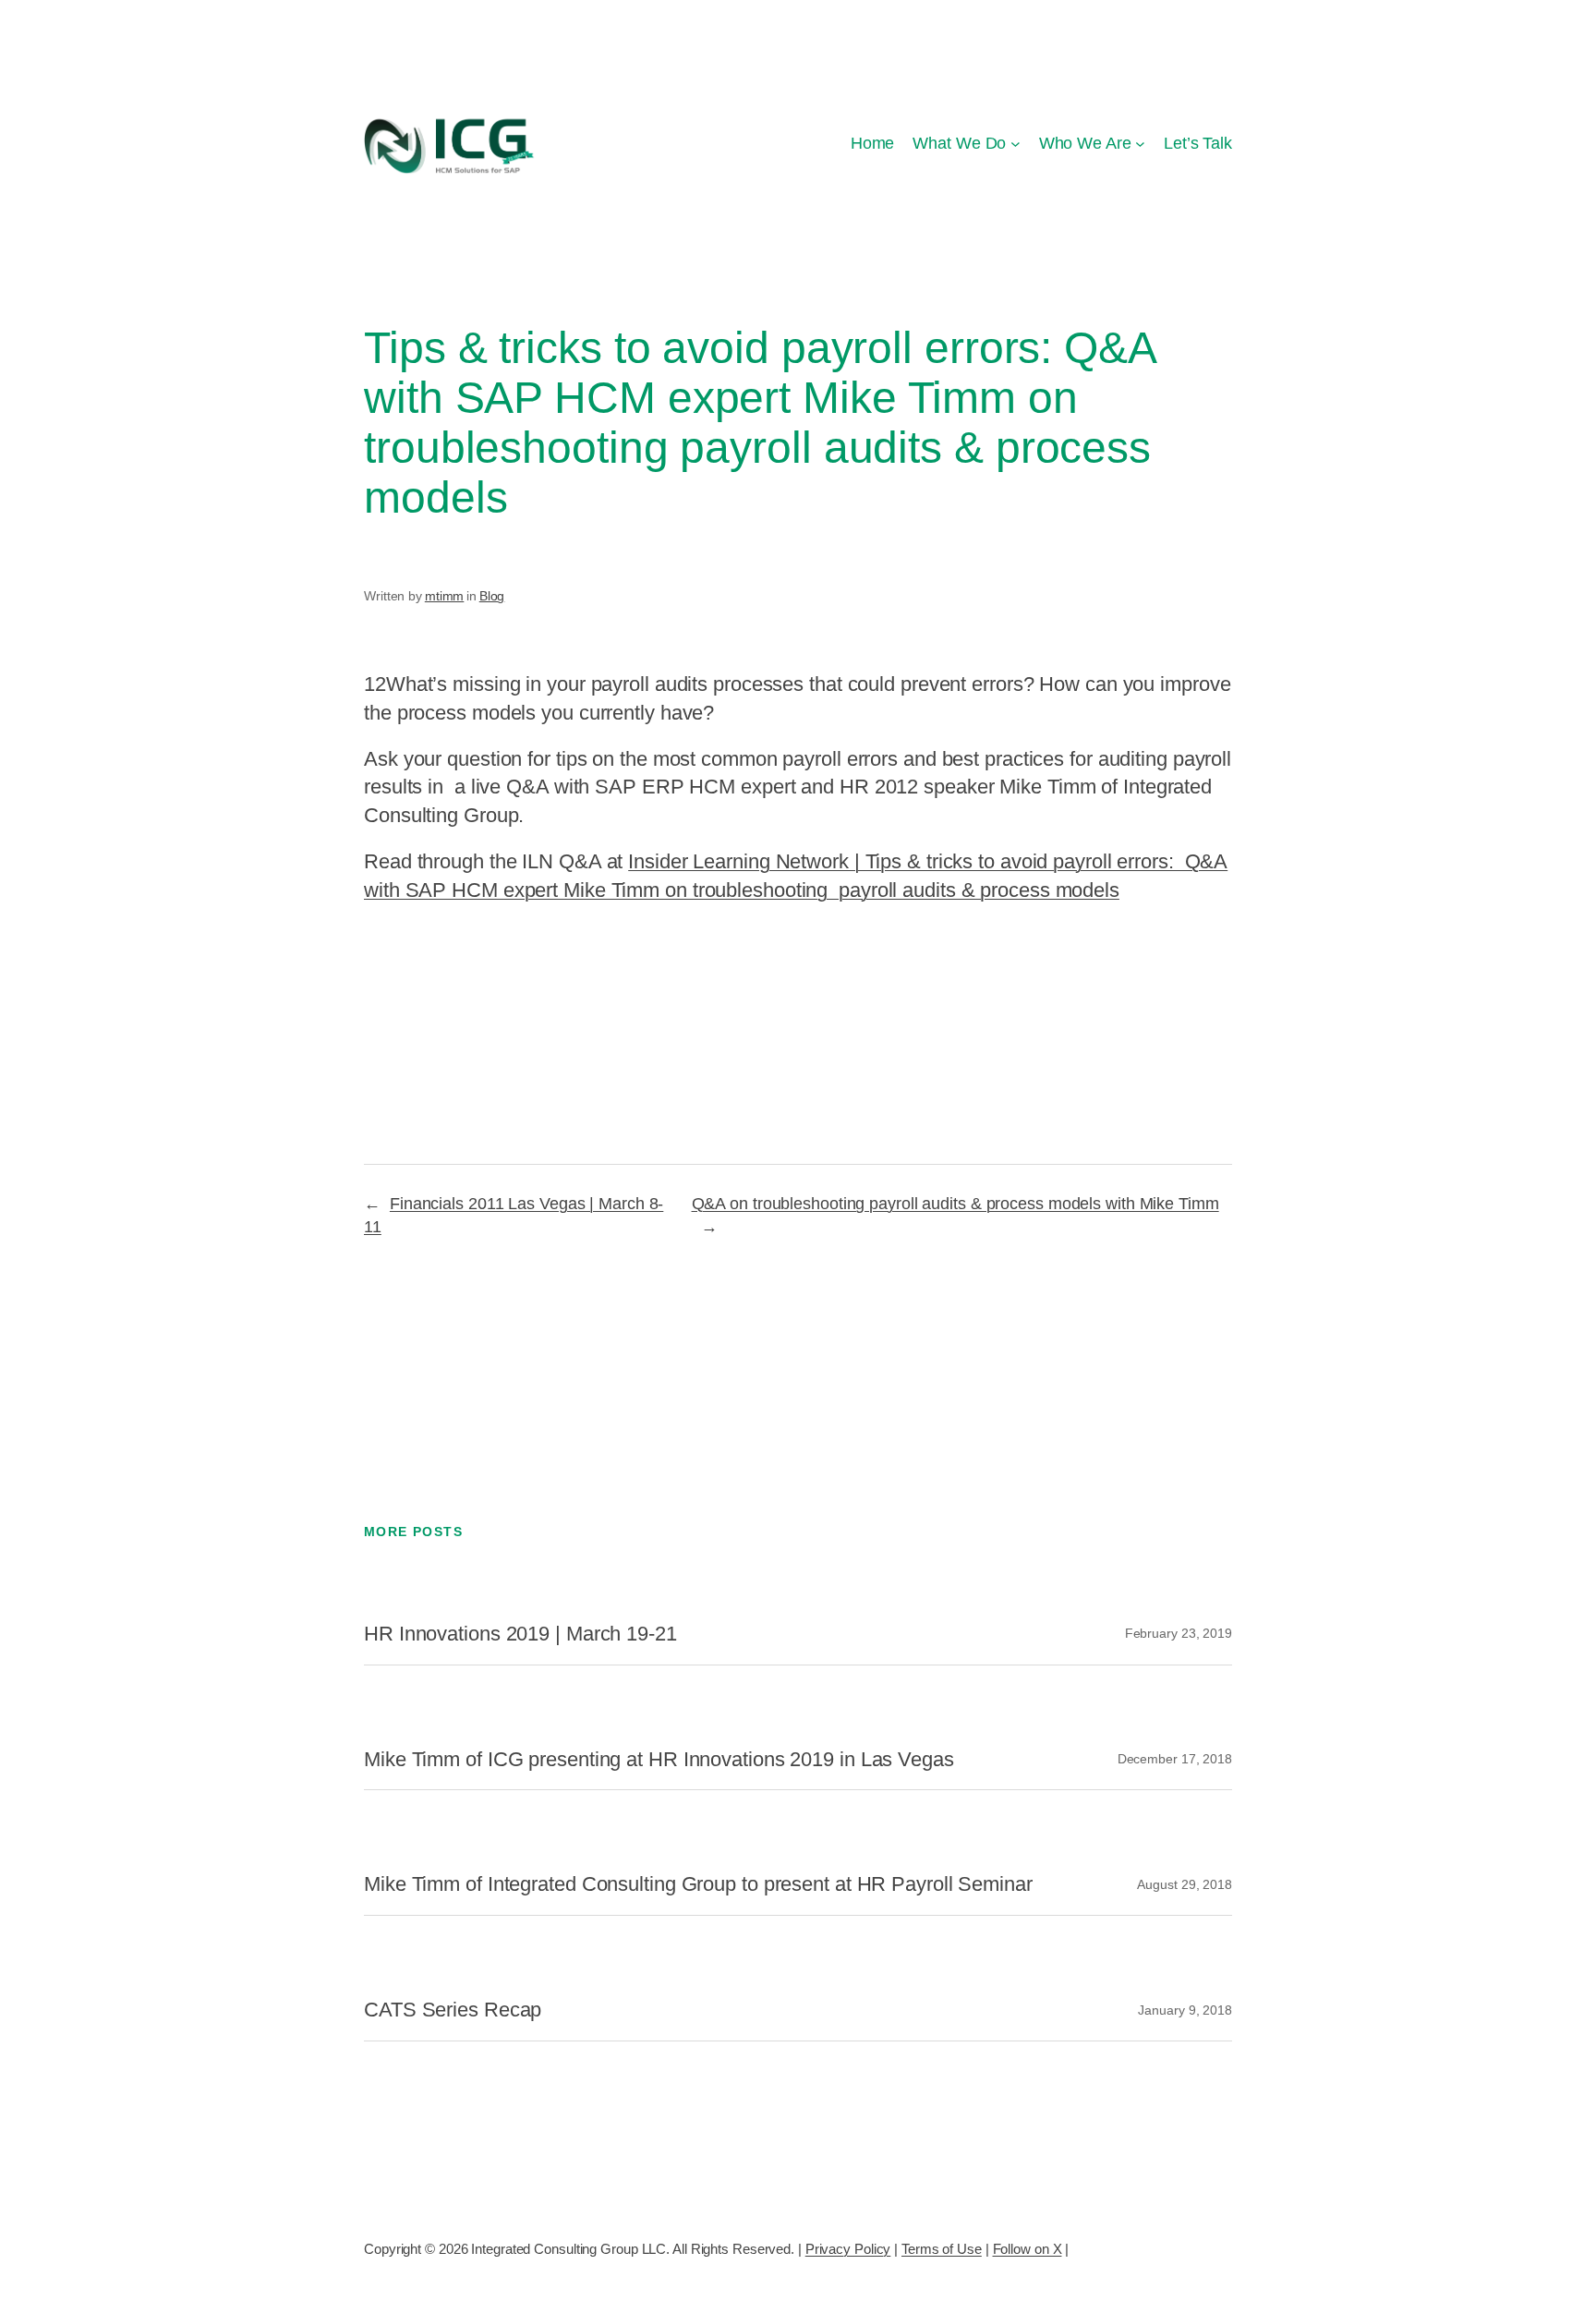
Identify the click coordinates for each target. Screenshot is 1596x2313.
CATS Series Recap (453, 2010)
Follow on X (1028, 2249)
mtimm (445, 596)
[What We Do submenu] (1016, 144)
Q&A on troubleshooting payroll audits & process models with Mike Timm (955, 1204)
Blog (492, 596)
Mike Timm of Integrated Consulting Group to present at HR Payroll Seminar (698, 1884)
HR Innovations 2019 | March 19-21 (520, 1634)
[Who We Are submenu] (1140, 144)
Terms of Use (942, 2249)
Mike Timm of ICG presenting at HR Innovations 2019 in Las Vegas (659, 1760)
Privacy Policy (848, 2249)
